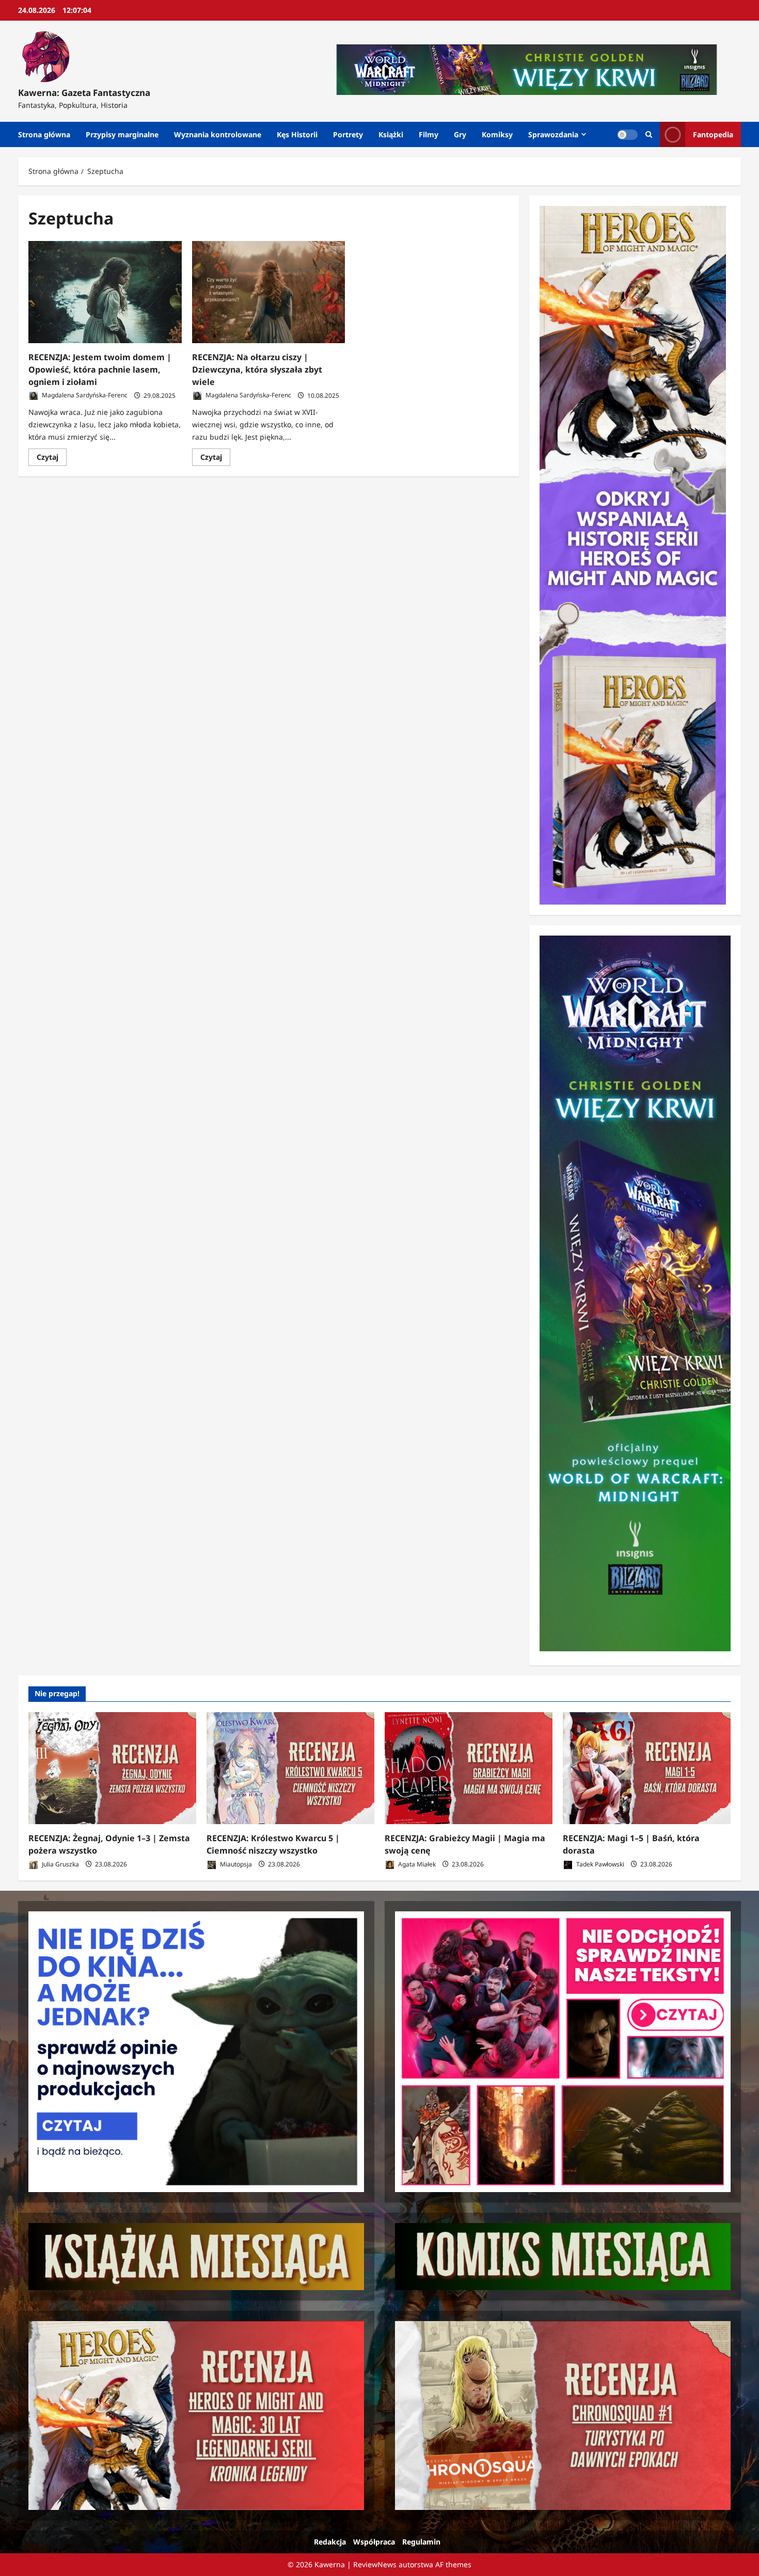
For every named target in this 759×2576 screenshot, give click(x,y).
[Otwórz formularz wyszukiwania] (649, 134)
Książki (391, 134)
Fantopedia (713, 134)
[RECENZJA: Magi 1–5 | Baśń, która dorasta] (647, 1768)
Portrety (348, 134)
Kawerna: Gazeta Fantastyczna (84, 93)
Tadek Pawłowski (599, 1864)
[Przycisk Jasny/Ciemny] (627, 135)
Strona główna (44, 134)
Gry (460, 134)
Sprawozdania (553, 134)
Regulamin (421, 2542)
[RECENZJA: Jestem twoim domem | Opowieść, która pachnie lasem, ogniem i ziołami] (105, 292)
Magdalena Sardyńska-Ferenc (84, 396)
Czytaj (52, 459)
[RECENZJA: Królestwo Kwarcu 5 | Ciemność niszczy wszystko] (290, 1768)
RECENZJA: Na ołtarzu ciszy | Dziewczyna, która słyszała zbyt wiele (257, 369)
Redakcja (330, 2542)
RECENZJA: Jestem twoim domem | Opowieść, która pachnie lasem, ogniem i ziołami (100, 369)
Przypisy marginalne (122, 134)
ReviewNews (375, 2564)
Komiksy (497, 134)
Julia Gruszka (60, 1864)
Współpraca (374, 2542)
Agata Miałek (416, 1864)
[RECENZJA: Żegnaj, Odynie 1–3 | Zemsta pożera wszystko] (112, 1768)
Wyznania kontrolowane (218, 134)
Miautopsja (235, 1864)
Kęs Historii (297, 134)
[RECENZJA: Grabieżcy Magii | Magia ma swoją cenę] (469, 1768)
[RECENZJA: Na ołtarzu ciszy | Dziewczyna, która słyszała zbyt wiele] (269, 292)
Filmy (429, 134)
